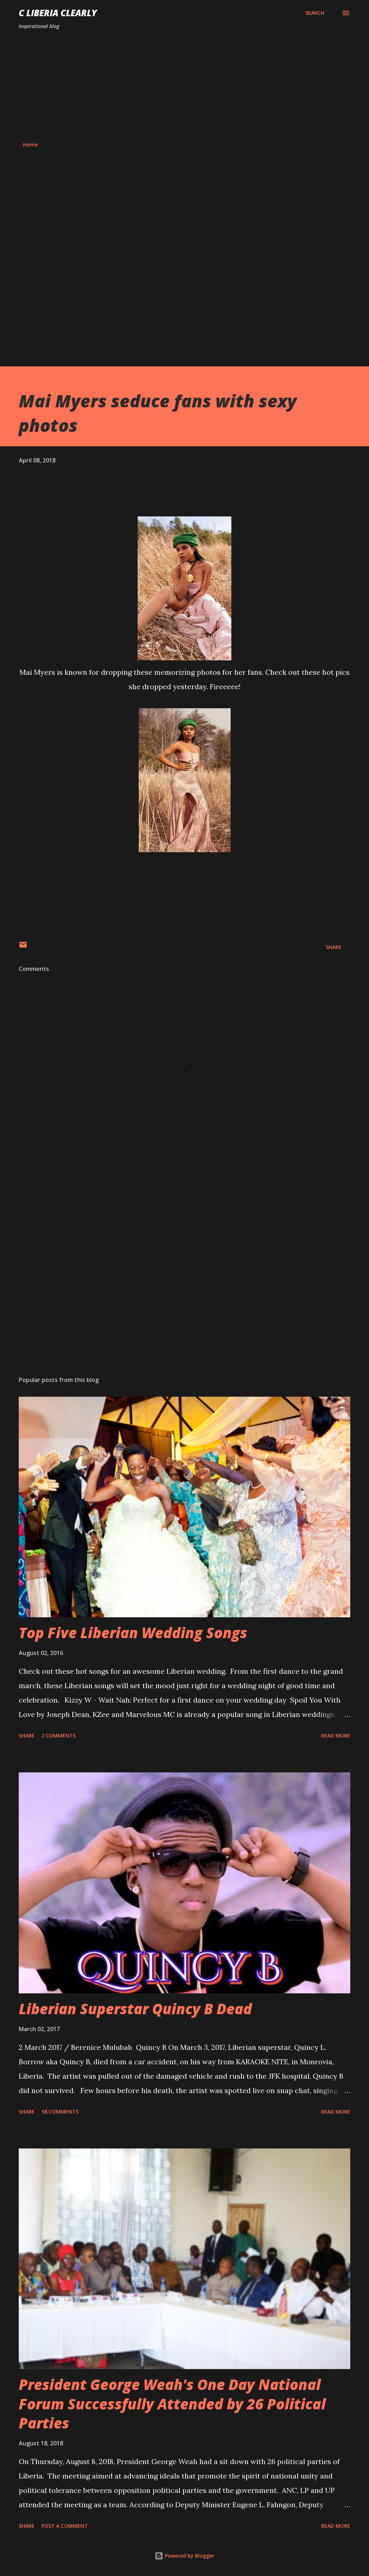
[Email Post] (23, 947)
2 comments (59, 1736)
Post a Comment (65, 2526)
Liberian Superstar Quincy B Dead (135, 2009)
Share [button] (334, 947)
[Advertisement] (184, 86)
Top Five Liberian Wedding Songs (133, 1633)
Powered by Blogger (189, 2556)
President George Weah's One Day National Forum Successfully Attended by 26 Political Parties (172, 2404)
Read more (336, 1736)
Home (30, 144)
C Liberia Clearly (58, 13)
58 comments (60, 2112)
